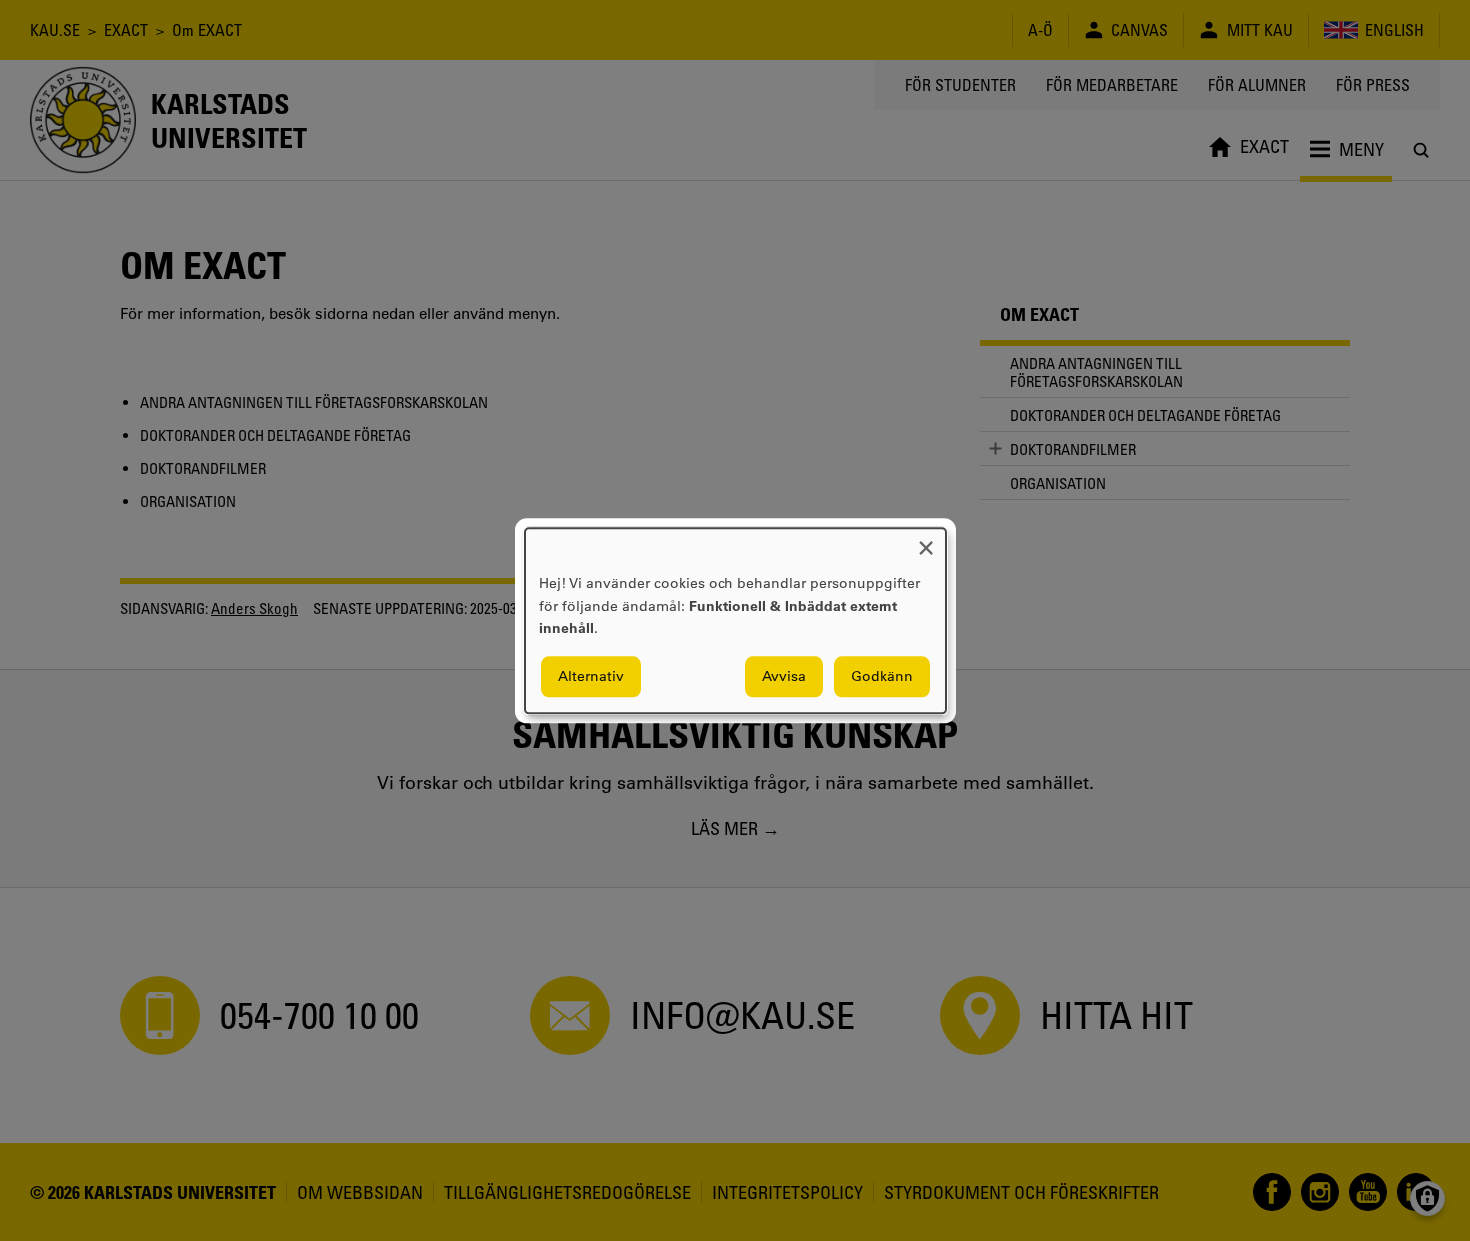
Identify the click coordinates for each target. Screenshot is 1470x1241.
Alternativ (591, 676)
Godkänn (882, 676)
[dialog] (735, 620)
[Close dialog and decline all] (926, 540)
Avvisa (784, 676)
